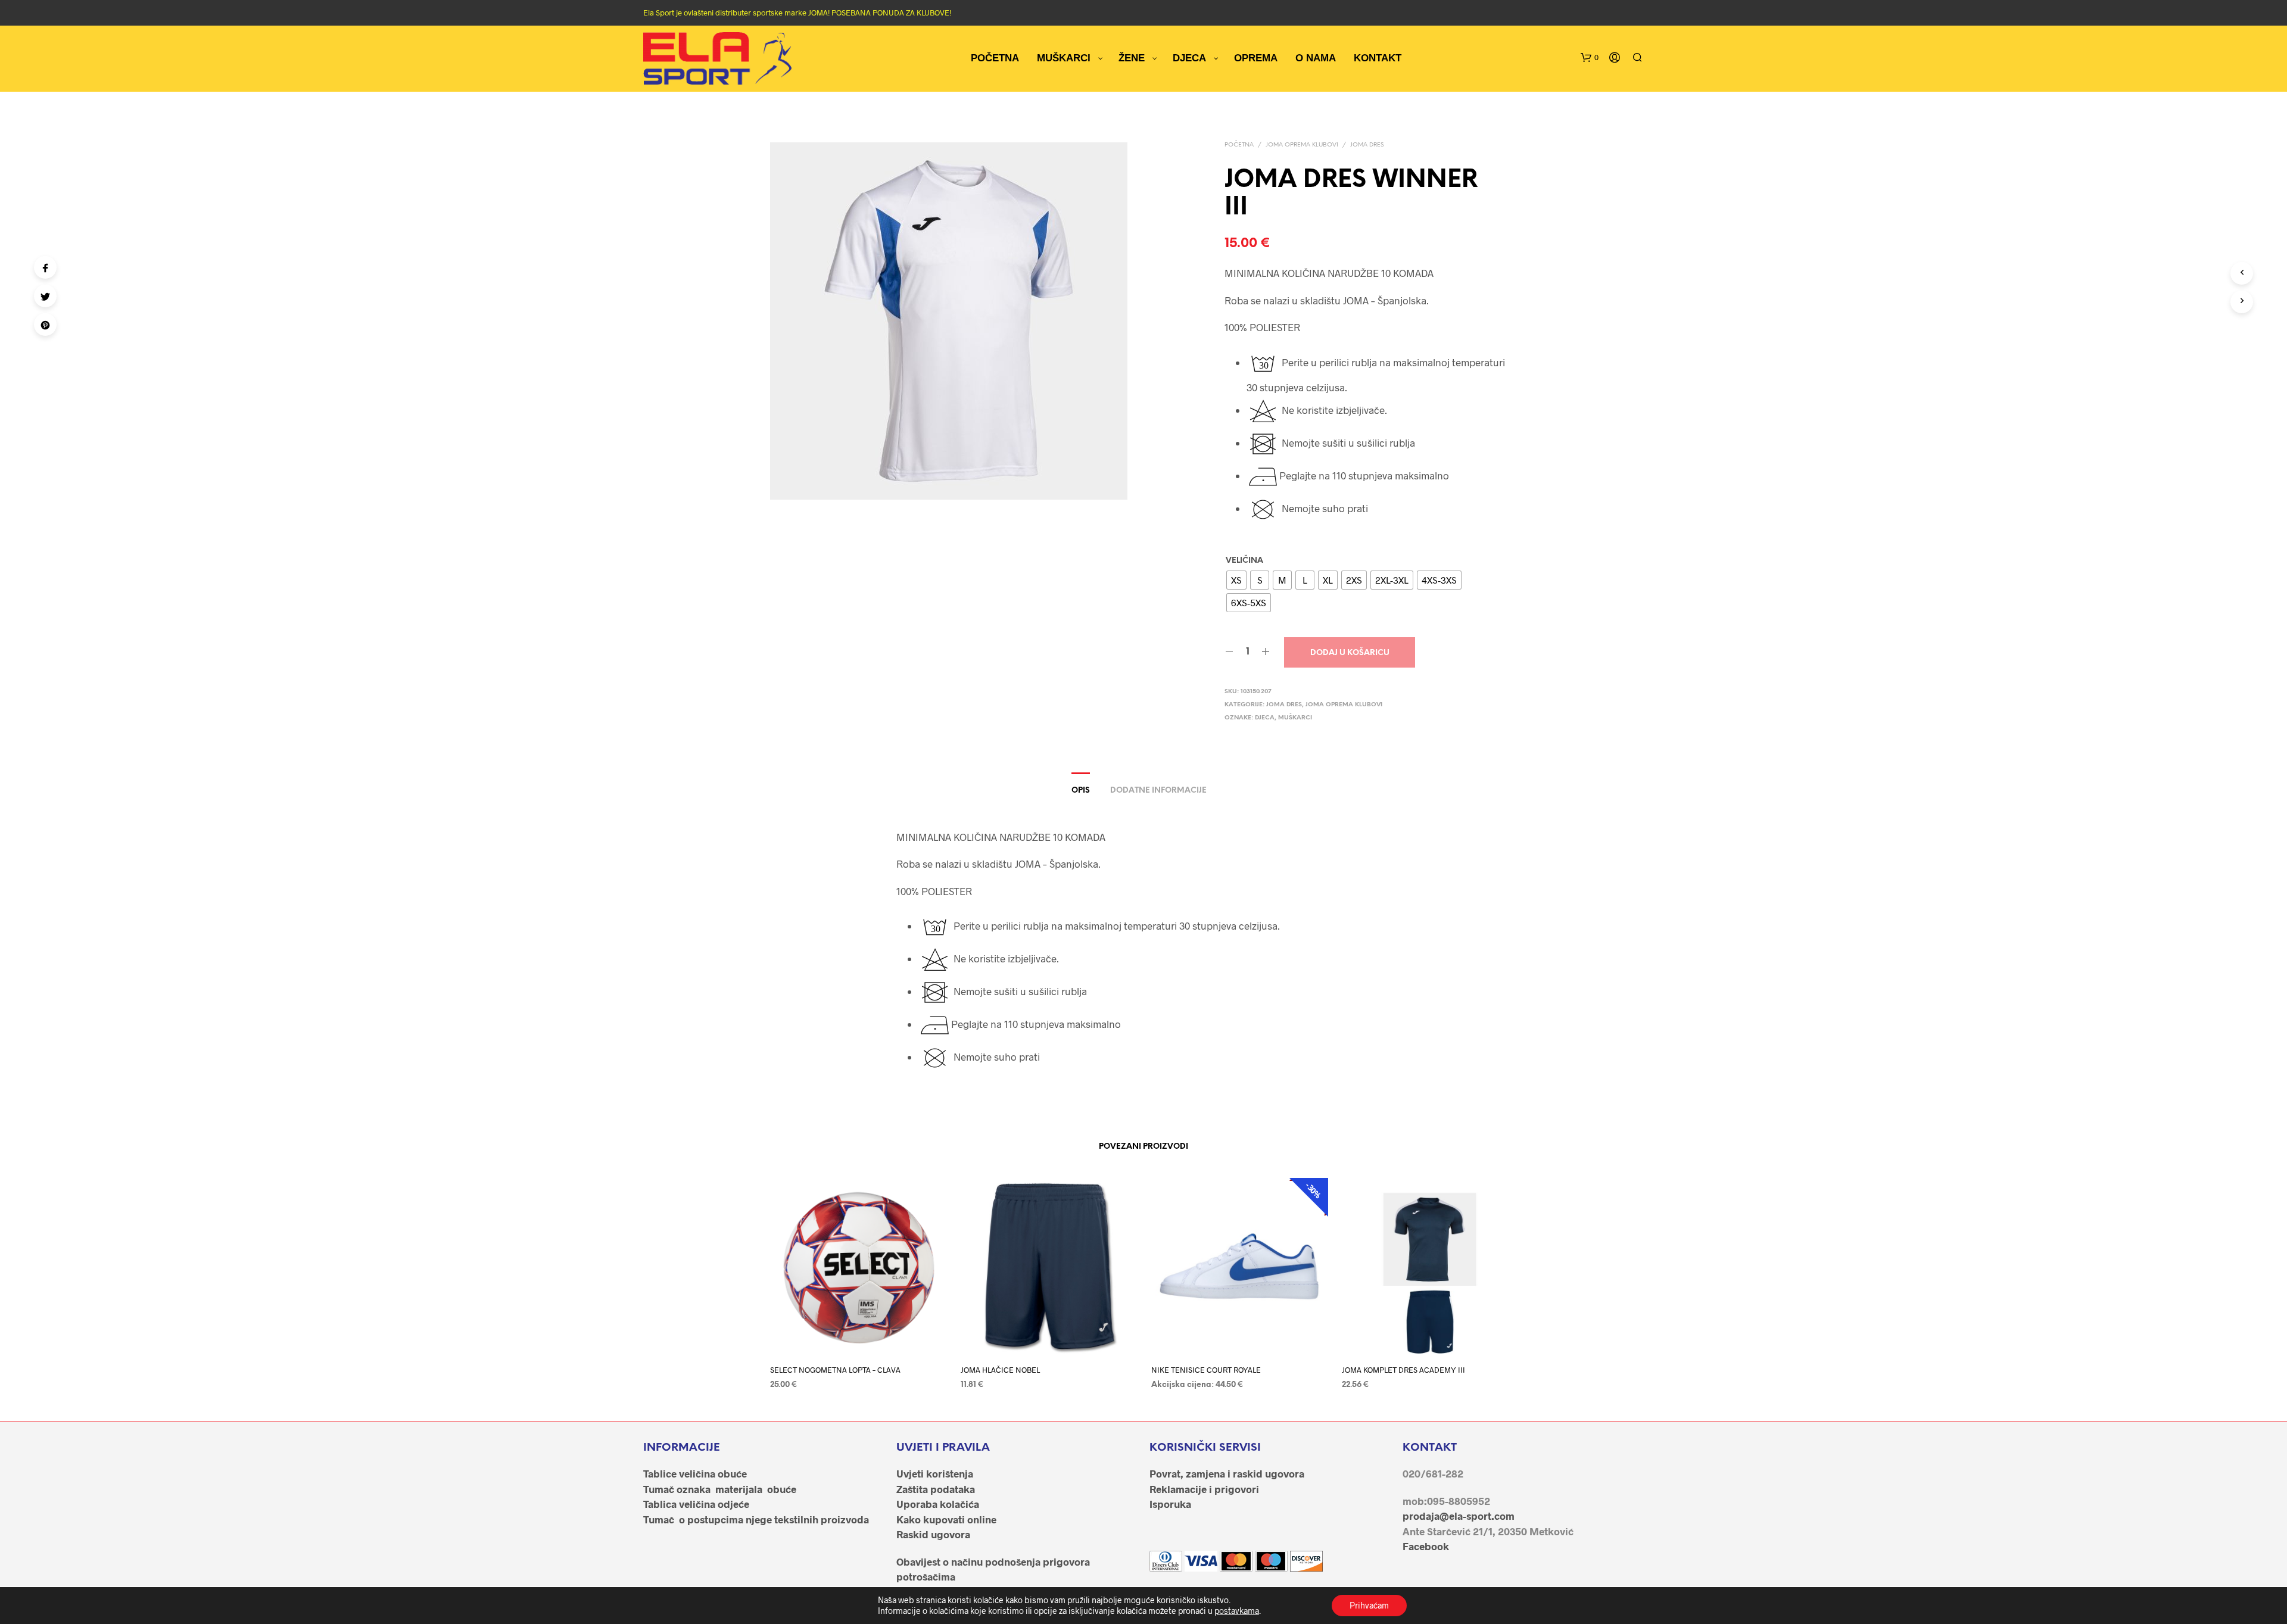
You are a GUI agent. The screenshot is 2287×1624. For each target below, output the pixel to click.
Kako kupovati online (946, 1519)
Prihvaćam (1369, 1605)
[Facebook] (45, 267)
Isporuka (1170, 1504)
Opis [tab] (1081, 791)
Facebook (1426, 1546)
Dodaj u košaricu (1350, 653)
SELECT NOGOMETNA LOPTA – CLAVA (835, 1370)
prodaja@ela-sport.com (1459, 1516)
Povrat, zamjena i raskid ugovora (1227, 1473)
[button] (1590, 58)
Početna (1239, 145)
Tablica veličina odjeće (696, 1504)
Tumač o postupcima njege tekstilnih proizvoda (756, 1519)
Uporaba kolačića (938, 1504)
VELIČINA (1244, 561)
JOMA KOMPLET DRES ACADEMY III (1403, 1370)
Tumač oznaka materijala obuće (720, 1489)
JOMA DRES (1367, 145)
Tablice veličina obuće (695, 1473)
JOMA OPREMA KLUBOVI (1302, 145)
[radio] (1236, 580)
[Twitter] (45, 296)
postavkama (1237, 1611)
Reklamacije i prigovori (1204, 1489)
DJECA (1265, 718)
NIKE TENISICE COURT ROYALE (1206, 1370)
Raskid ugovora (933, 1534)
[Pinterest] (45, 325)
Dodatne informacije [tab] (1158, 791)
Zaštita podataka (936, 1489)
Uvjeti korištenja (935, 1473)
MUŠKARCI (1295, 718)
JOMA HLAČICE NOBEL (1000, 1370)
